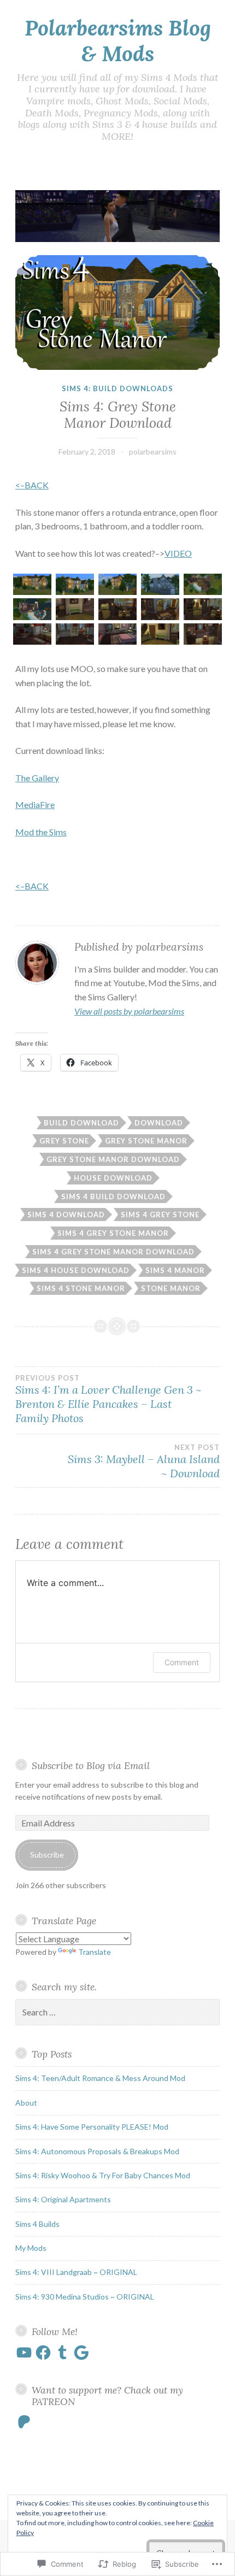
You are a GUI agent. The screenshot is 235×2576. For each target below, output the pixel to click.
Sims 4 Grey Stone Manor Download (113, 1252)
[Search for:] (117, 2012)
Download (159, 1123)
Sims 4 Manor (175, 1270)
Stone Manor (171, 1288)
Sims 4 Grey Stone (160, 1215)
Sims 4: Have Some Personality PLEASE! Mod (92, 2127)
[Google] (81, 2353)
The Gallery (37, 778)
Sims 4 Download (66, 1215)
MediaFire (35, 804)
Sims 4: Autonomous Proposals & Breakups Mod (97, 2151)
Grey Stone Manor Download (113, 1159)
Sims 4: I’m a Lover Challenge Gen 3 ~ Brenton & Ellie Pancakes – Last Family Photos (108, 1399)
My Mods (31, 2248)
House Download (113, 1178)
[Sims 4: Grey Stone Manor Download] (117, 313)
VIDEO (178, 553)
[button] (33, 586)
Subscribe (47, 1855)
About (26, 2103)
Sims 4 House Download (76, 1270)
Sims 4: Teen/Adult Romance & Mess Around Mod (100, 2078)
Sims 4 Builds (37, 2224)
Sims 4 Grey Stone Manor (113, 1233)
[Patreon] (24, 2422)
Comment (182, 1662)
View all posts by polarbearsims (129, 1011)
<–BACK (32, 485)
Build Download (81, 1123)
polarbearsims (153, 452)
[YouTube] (24, 2353)
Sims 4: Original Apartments (63, 2199)
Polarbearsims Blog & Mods (118, 41)
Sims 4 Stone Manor (81, 1288)
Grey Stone (64, 1141)
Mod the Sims (41, 832)
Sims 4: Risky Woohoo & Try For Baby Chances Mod (103, 2175)
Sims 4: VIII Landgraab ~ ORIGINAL (76, 2272)
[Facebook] (43, 2353)
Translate (95, 1952)
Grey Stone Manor (146, 1141)
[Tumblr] (62, 2353)
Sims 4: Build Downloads (117, 388)
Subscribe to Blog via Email (91, 1766)
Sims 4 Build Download (113, 1196)
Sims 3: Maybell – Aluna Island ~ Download (144, 1461)
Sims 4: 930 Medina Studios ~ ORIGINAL (85, 2297)
